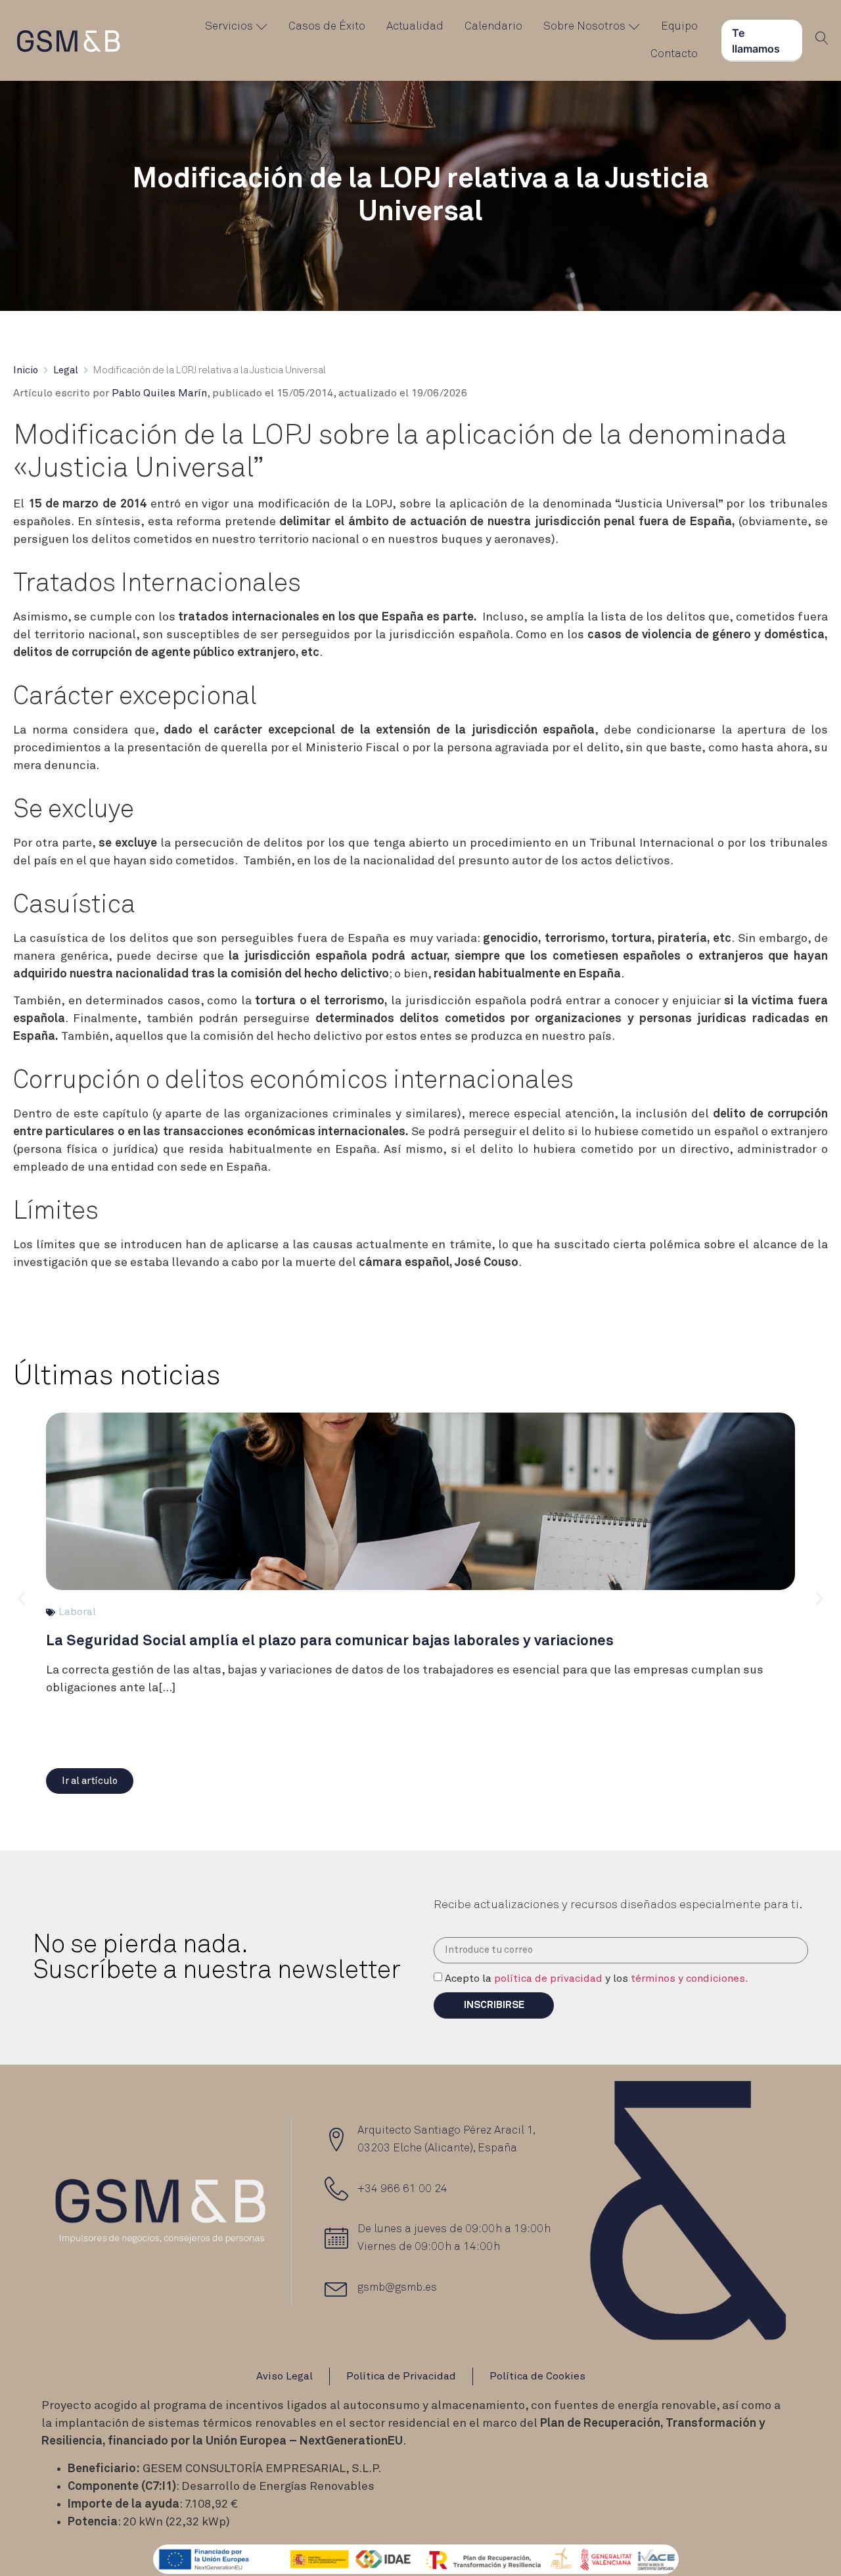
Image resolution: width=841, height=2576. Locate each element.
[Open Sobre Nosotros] (634, 27)
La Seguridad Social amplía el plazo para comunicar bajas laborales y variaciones (330, 1641)
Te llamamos (756, 41)
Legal (66, 370)
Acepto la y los (597, 1979)
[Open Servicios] (262, 27)
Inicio (26, 370)
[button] (90, 1781)
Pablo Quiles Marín (159, 393)
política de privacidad (548, 1979)
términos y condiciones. (690, 1979)
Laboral (77, 1612)
